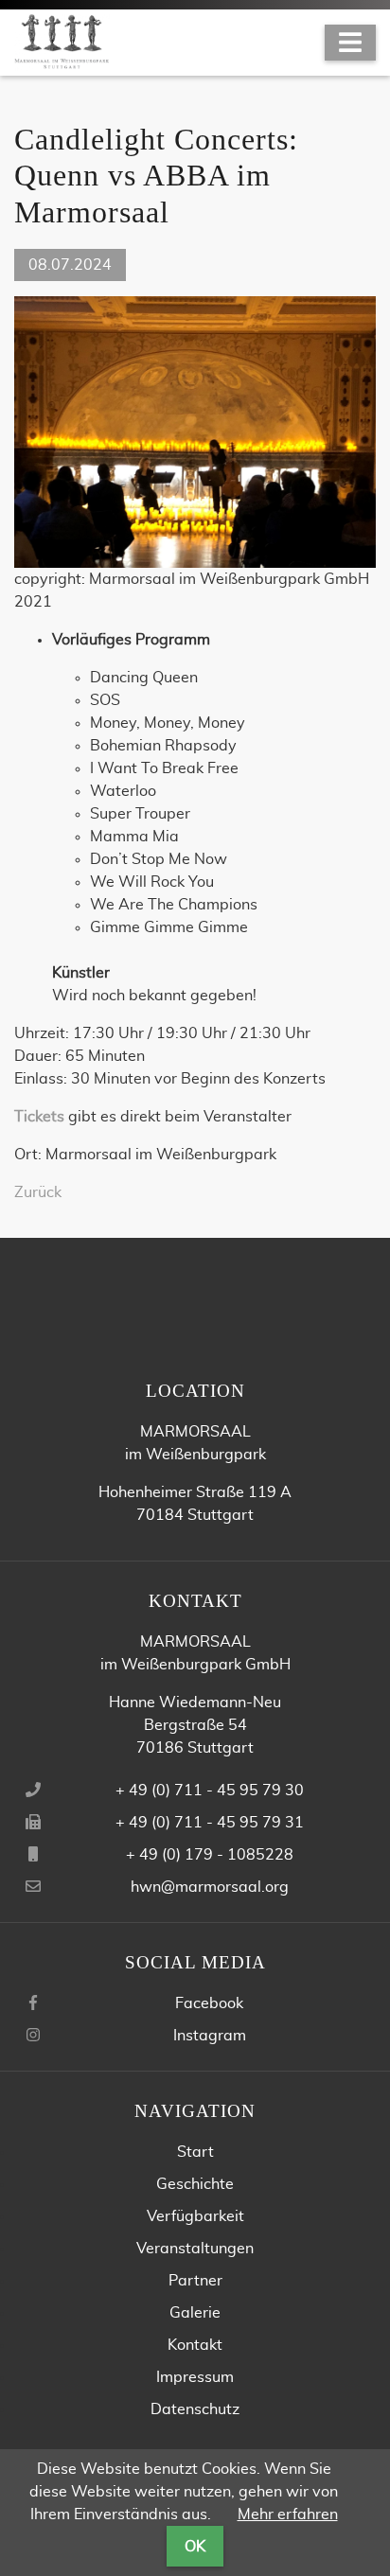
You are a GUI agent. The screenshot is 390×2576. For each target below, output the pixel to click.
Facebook (209, 2003)
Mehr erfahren (288, 2514)
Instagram (210, 2036)
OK (195, 2547)
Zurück (38, 1192)
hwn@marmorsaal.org (210, 1887)
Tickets (39, 1117)
